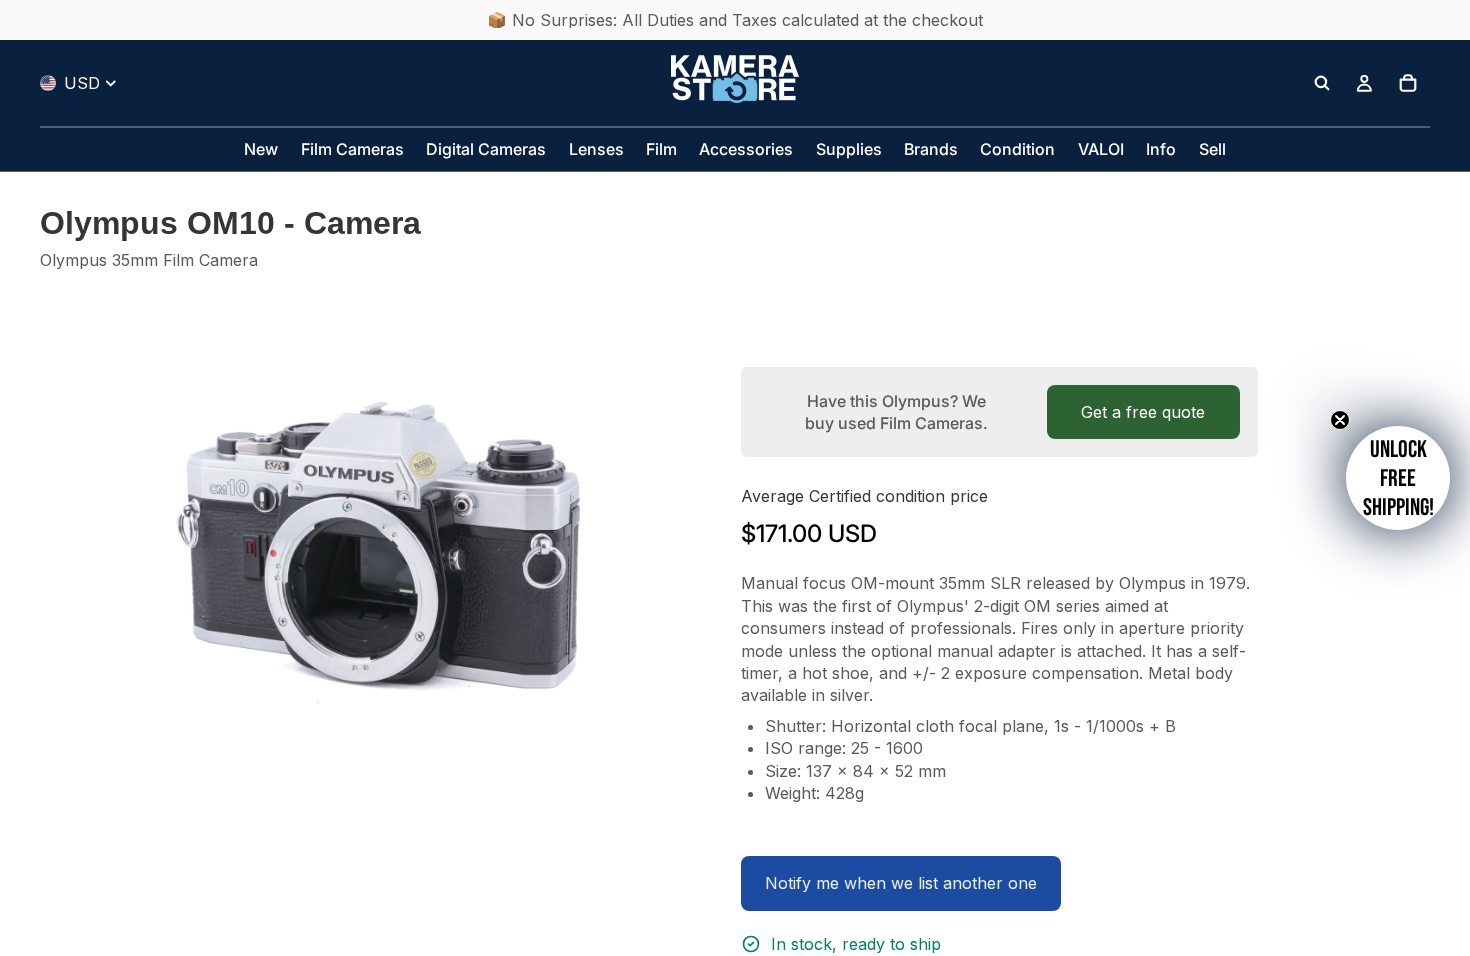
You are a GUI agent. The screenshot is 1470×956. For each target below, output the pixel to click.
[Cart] (1408, 83)
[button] (1398, 478)
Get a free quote (1143, 412)
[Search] (1322, 83)
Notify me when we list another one (901, 883)
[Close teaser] (1340, 420)
